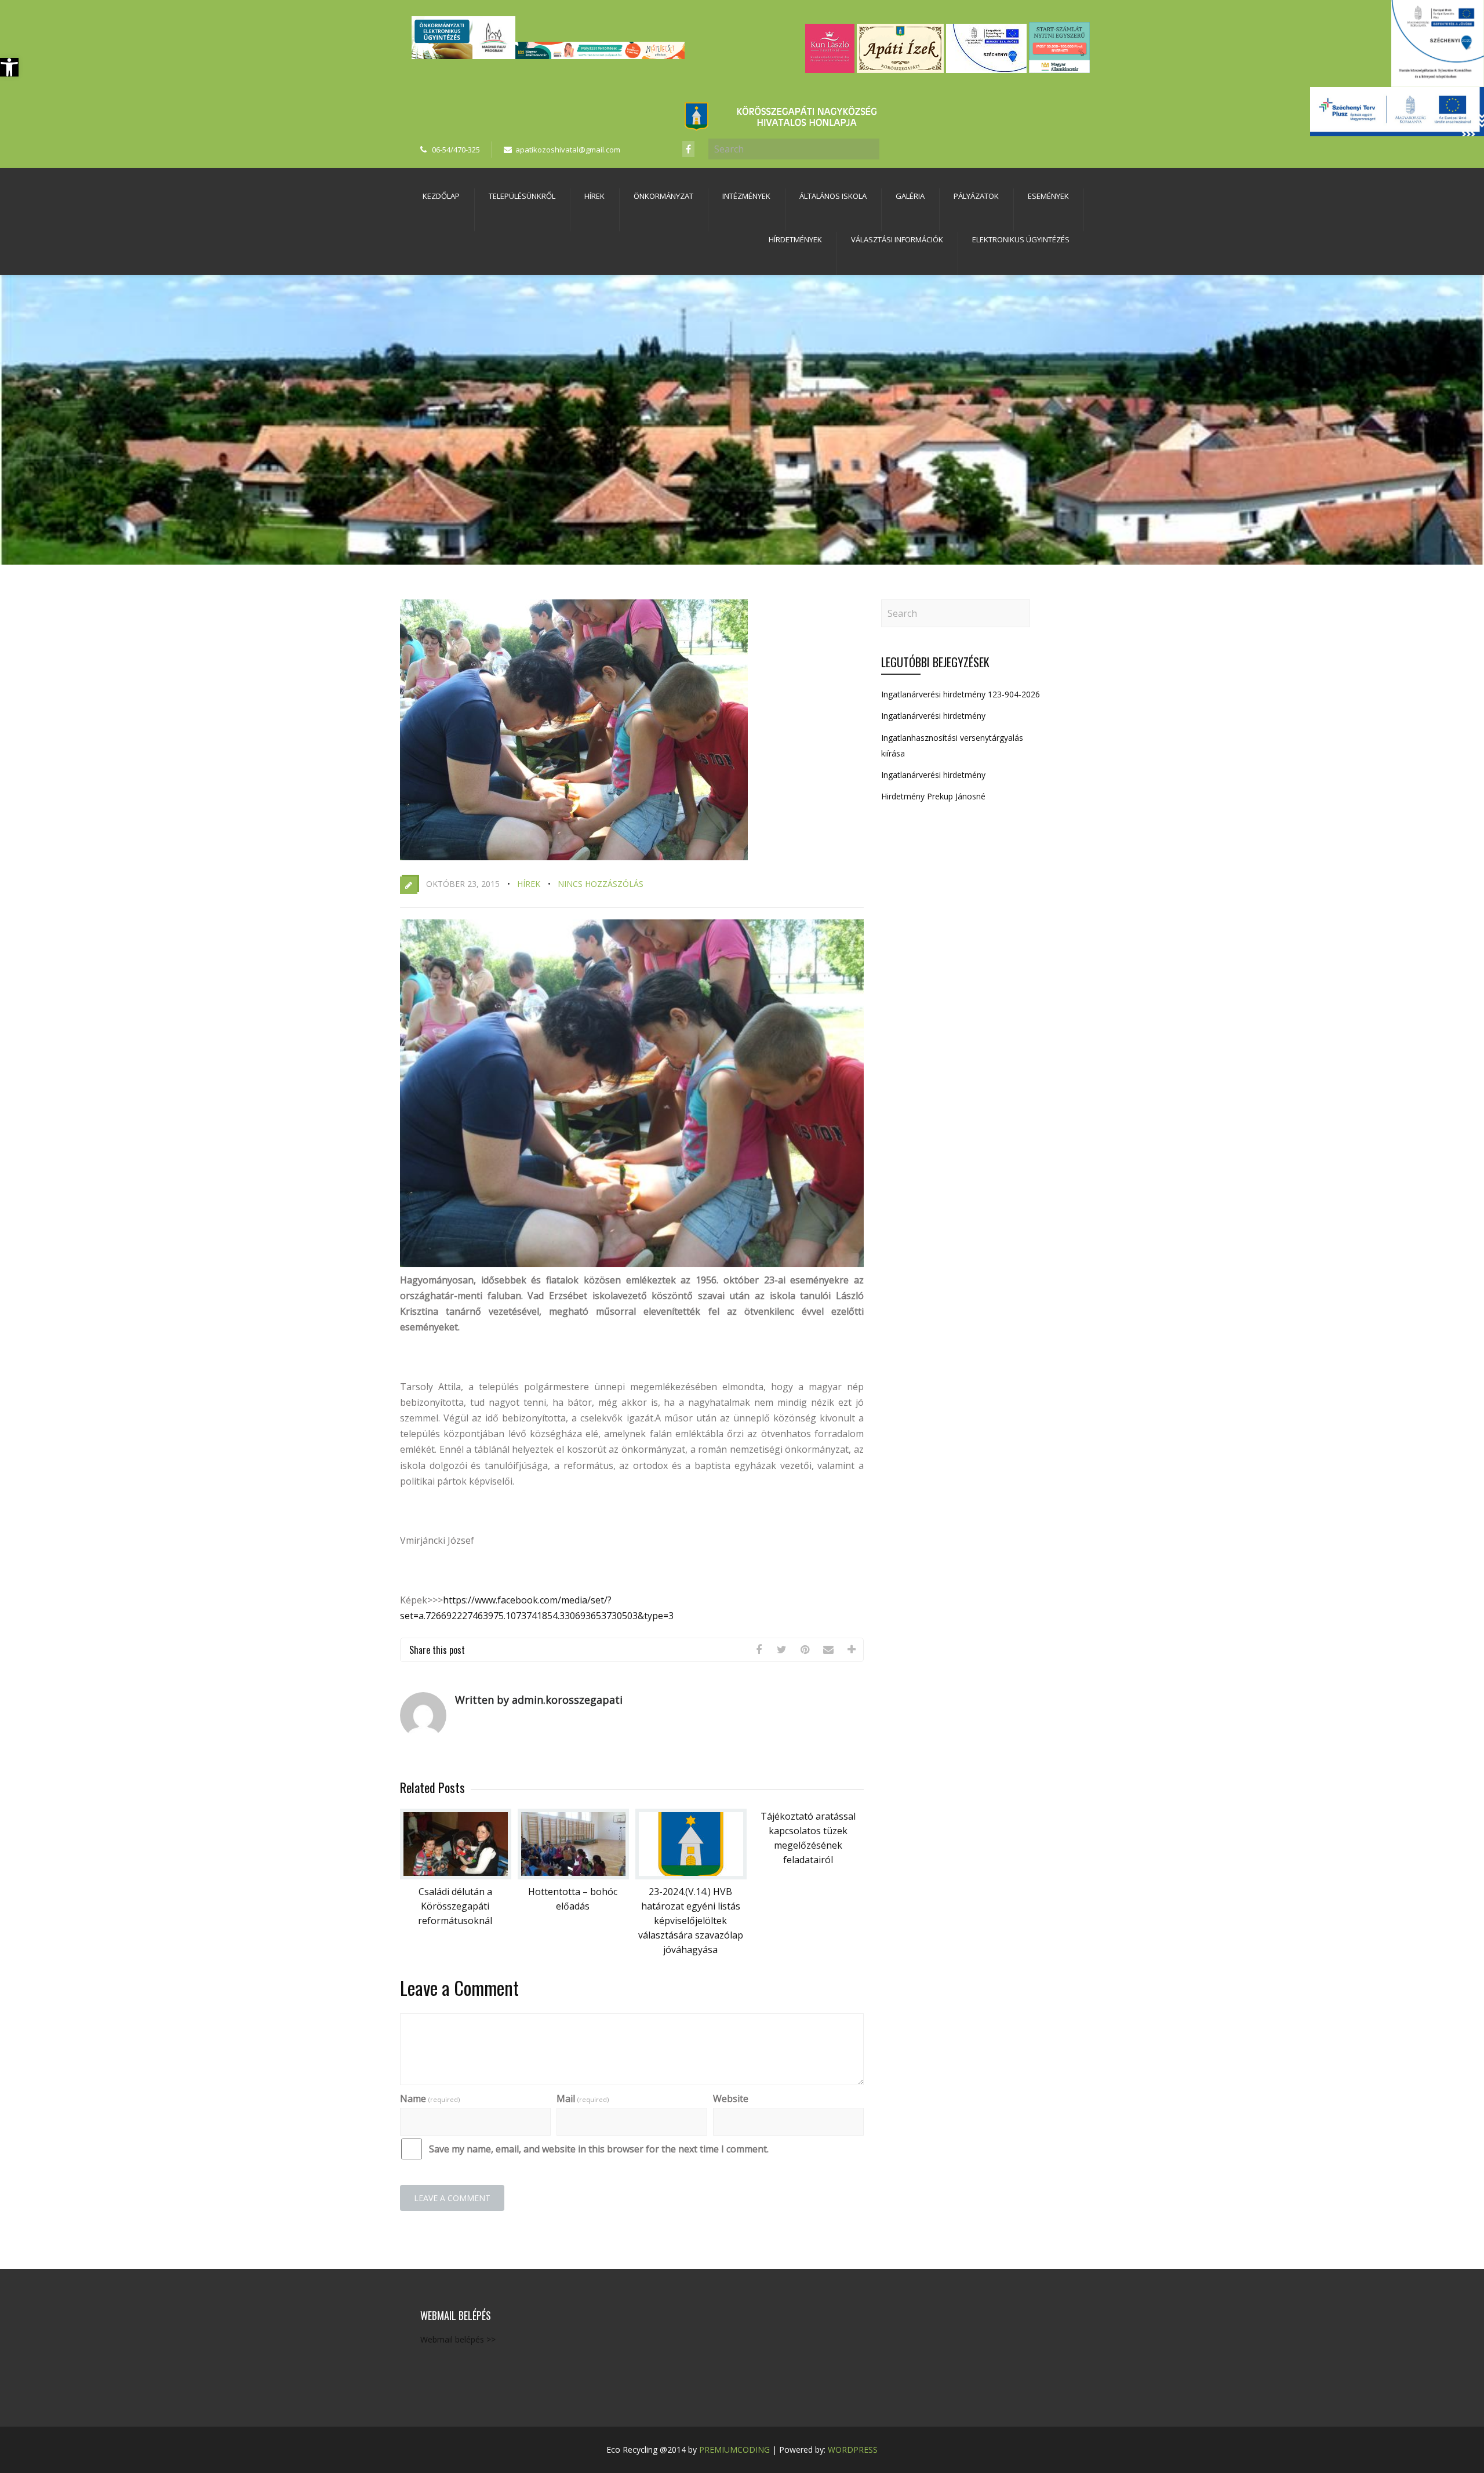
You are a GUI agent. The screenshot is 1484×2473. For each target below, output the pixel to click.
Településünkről (522, 196)
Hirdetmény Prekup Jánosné (933, 796)
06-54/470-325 (456, 150)
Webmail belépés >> (458, 2339)
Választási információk (897, 239)
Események (1048, 196)
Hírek (594, 196)
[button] (9, 67)
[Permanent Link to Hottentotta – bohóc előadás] (573, 1876)
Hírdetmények (795, 239)
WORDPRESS (853, 2450)
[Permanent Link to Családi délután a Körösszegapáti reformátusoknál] (456, 1876)
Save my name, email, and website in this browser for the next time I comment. (599, 2149)
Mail (583, 2099)
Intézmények (746, 196)
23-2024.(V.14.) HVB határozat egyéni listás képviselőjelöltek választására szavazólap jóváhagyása (691, 1921)
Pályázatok (976, 196)
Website (731, 2099)
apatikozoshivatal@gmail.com (568, 150)
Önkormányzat (663, 196)
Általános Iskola (833, 196)
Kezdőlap (441, 196)
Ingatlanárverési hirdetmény (933, 716)
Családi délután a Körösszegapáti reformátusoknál (455, 1906)
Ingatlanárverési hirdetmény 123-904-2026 (961, 694)
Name (430, 2099)
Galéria (910, 196)
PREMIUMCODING (734, 2450)
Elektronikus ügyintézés (1021, 239)
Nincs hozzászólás (601, 884)
